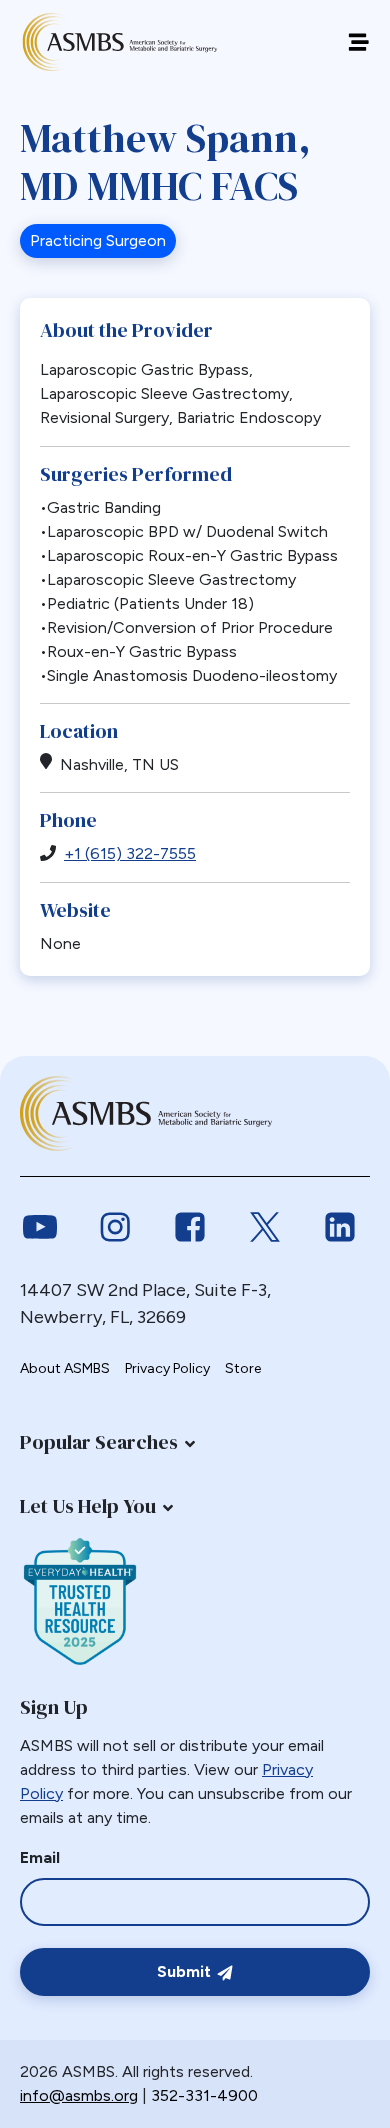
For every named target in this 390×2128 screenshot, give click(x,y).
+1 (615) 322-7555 (130, 853)
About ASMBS (65, 1368)
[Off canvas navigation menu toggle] (358, 42)
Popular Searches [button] (99, 1442)
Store (243, 1368)
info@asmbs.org (79, 2095)
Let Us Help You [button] (88, 1506)
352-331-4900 (204, 2095)
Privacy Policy (167, 1368)
